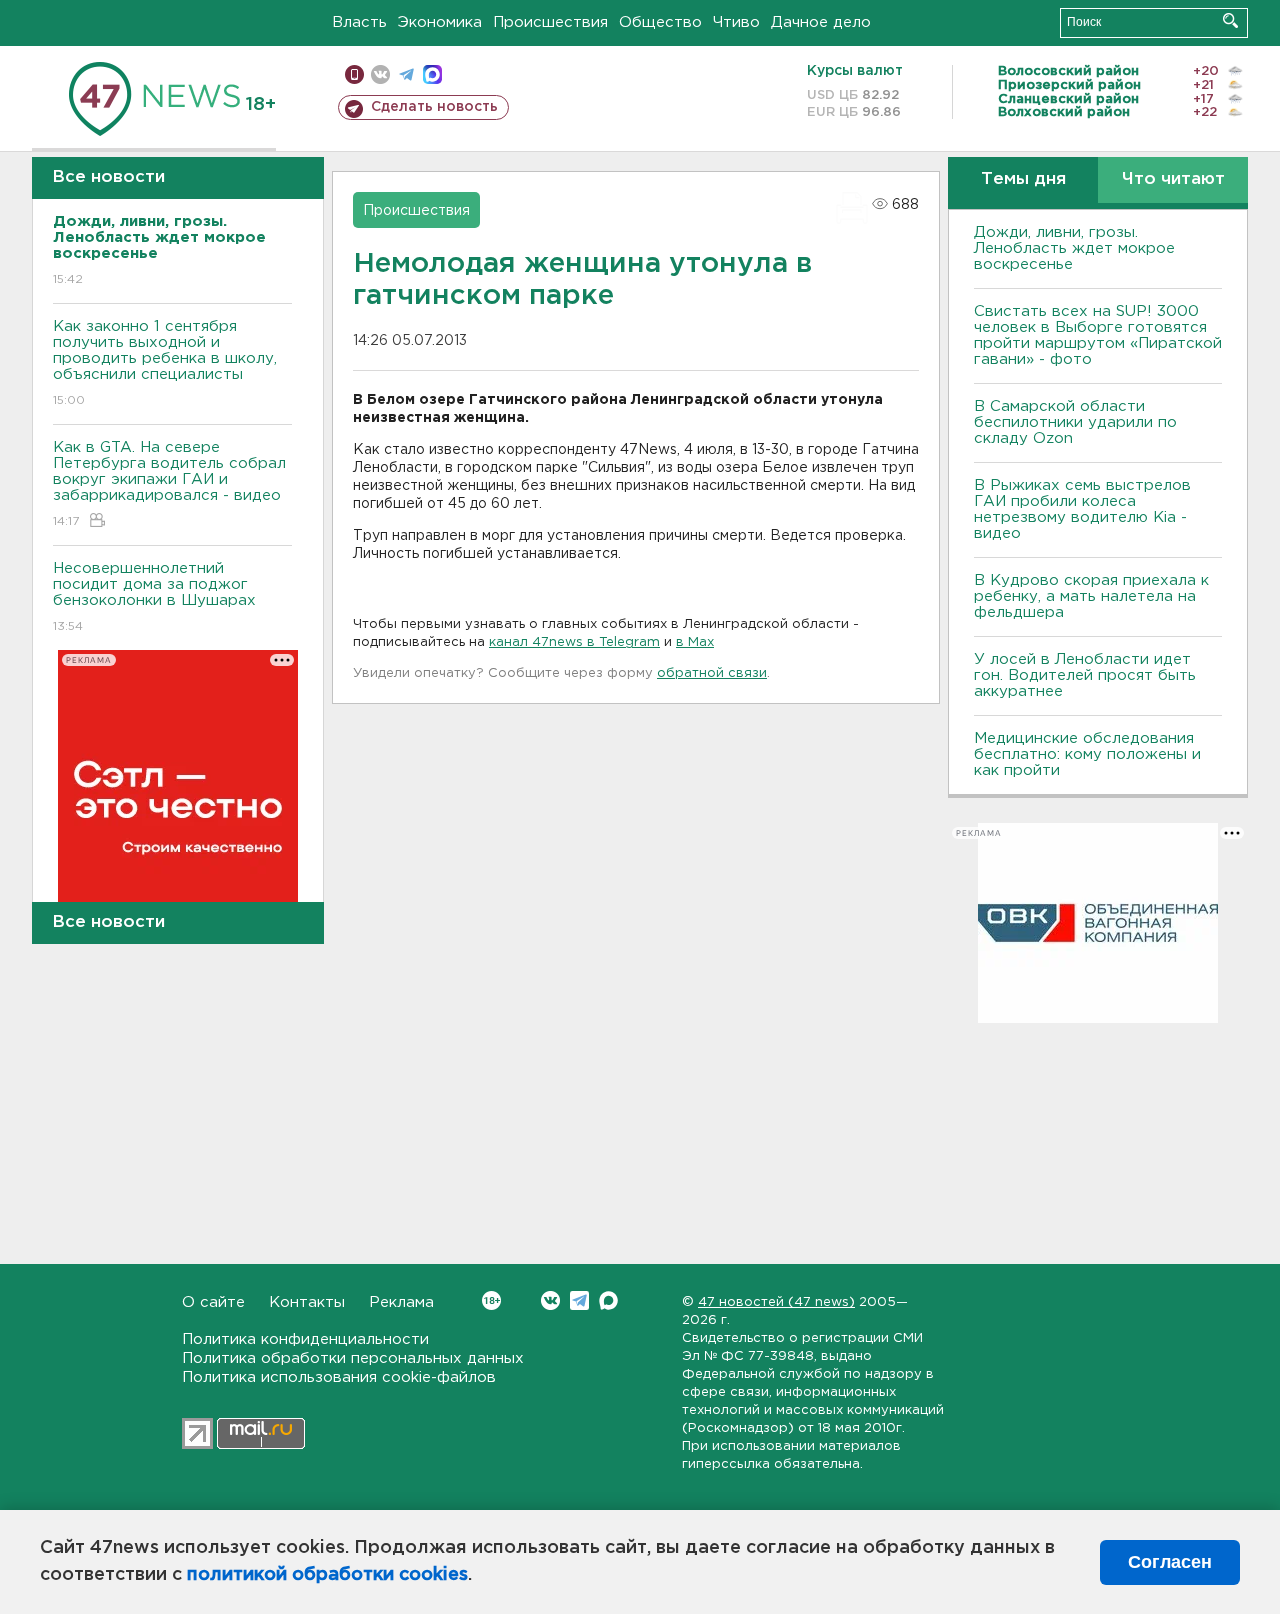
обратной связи (712, 673)
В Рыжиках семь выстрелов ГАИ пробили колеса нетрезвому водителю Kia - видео (1082, 509)
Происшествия (550, 22)
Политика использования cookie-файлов (339, 1377)
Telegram (579, 1300)
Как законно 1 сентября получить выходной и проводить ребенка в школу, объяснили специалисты (165, 363)
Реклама (401, 1302)
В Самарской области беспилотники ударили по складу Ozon (1075, 422)
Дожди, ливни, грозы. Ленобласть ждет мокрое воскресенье (1074, 248)
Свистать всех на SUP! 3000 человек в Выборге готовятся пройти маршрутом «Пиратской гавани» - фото (1098, 335)
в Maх (695, 642)
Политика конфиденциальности (305, 1339)
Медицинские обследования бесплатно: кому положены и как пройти (1087, 754)
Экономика (440, 22)
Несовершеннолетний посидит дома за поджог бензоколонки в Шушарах (154, 597)
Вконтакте (550, 1300)
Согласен (1170, 1562)
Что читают (1173, 179)
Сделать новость (434, 107)
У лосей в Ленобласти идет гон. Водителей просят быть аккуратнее (1085, 675)
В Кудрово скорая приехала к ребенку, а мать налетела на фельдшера (1091, 596)
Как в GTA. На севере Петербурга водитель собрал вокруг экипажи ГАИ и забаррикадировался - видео (169, 484)
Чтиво (736, 22)
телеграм (406, 74)
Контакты (307, 1302)
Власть (359, 22)
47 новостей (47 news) (776, 1302)
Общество (660, 22)
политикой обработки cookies (327, 1575)
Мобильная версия (354, 74)
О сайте (213, 1302)
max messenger (432, 74)
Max (608, 1300)
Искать (1230, 20)
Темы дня (1023, 179)
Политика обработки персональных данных (353, 1358)
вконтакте (380, 74)
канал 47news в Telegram (574, 642)
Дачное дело (821, 22)
